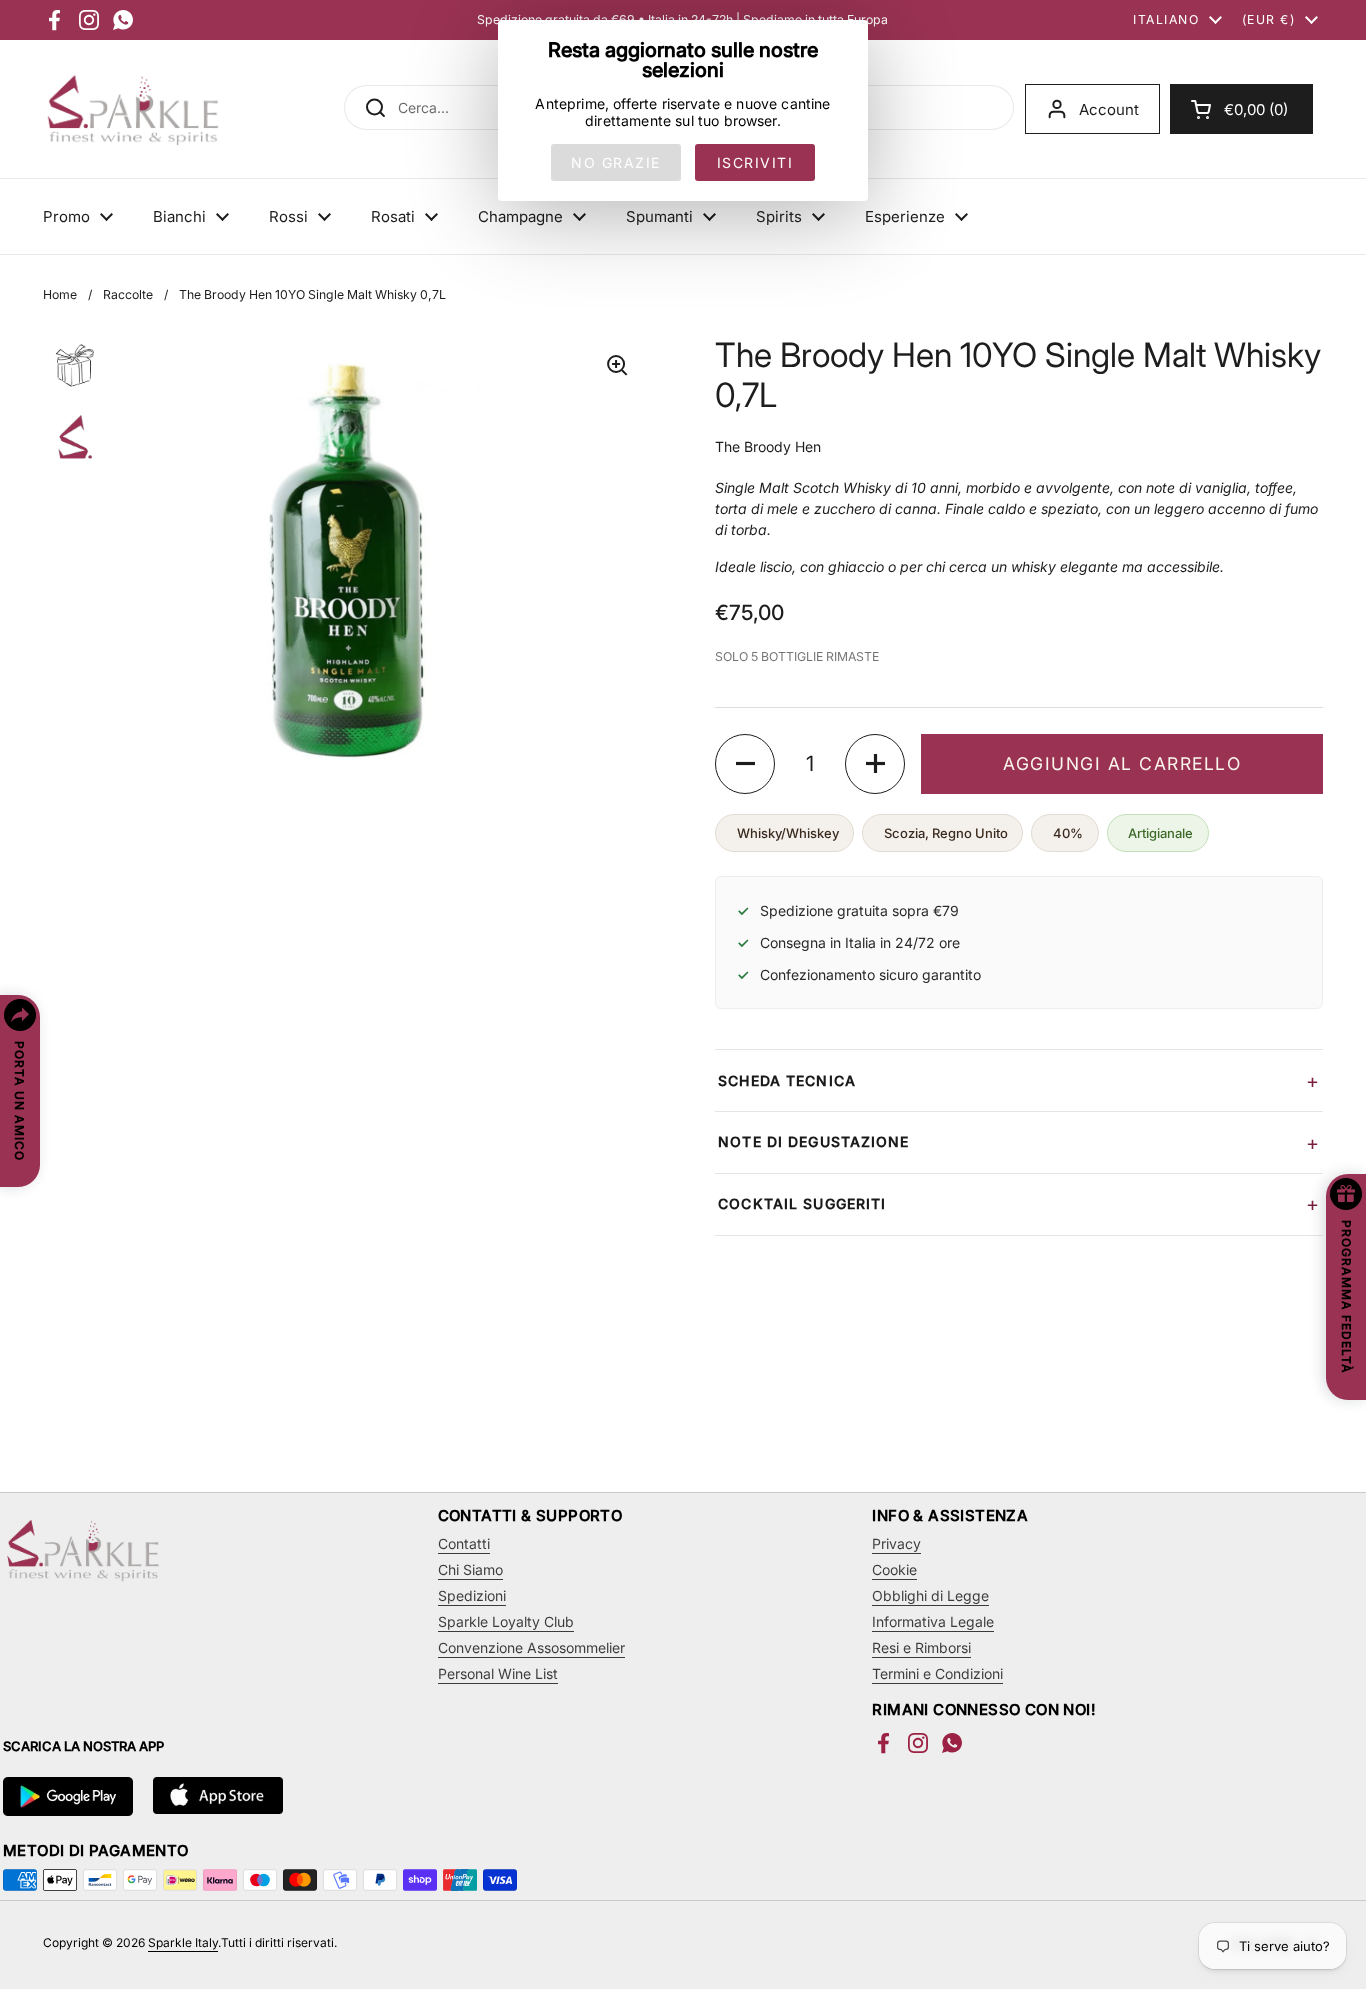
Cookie (894, 1569)
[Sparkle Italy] (133, 109)
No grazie (616, 162)
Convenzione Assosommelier (531, 1647)
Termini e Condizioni (937, 1673)
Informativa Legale (933, 1621)
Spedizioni (472, 1595)
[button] (1241, 109)
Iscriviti (755, 162)
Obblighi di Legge (930, 1595)
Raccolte (128, 294)
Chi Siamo (470, 1569)
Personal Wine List (498, 1673)
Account (1109, 109)
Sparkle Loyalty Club (506, 1621)
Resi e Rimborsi (921, 1647)
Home (60, 294)
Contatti (464, 1543)
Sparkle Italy (183, 1942)
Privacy (896, 1543)
